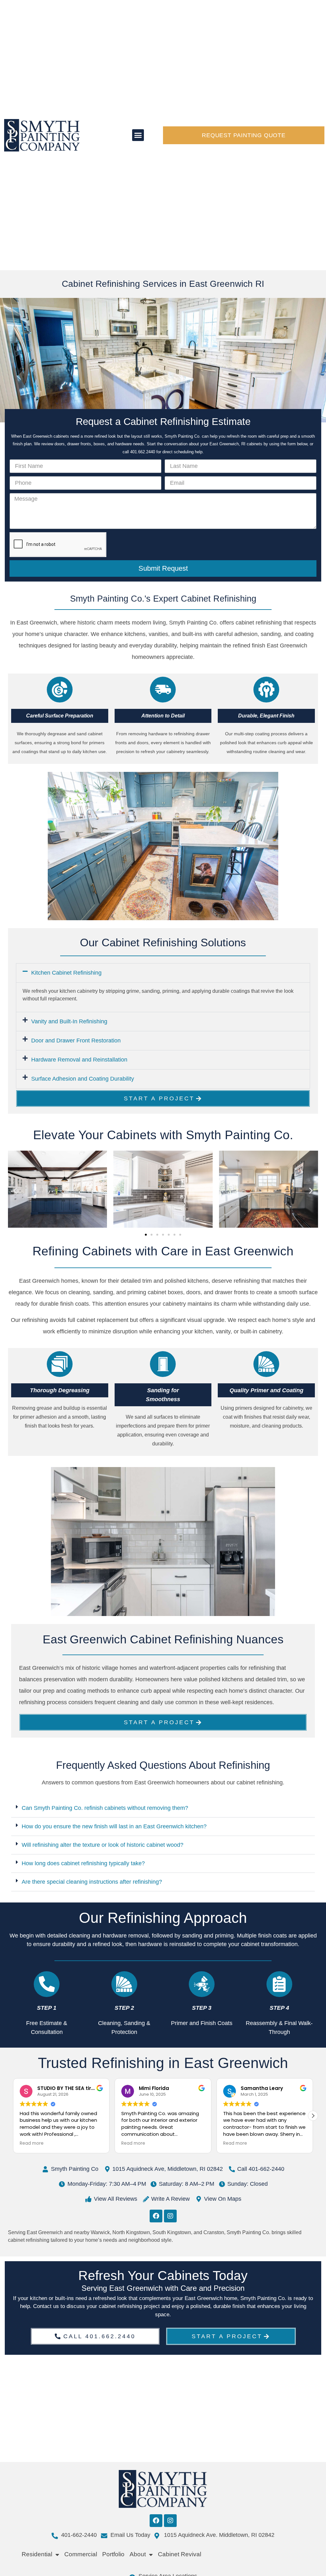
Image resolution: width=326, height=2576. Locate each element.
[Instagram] (170, 2216)
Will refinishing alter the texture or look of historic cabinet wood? (103, 1845)
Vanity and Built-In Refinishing (69, 1021)
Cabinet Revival (180, 2554)
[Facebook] (156, 2216)
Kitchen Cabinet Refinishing (66, 973)
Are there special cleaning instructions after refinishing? (92, 1882)
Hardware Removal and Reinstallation (79, 1060)
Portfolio (113, 2554)
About (138, 2554)
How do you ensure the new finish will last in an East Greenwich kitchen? (114, 1826)
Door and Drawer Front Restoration (76, 1041)
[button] (138, 135)
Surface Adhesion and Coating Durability (83, 1079)
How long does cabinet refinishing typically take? (83, 1863)
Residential (37, 2554)
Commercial (81, 2554)
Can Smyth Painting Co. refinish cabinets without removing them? (105, 1808)
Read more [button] (32, 2143)
